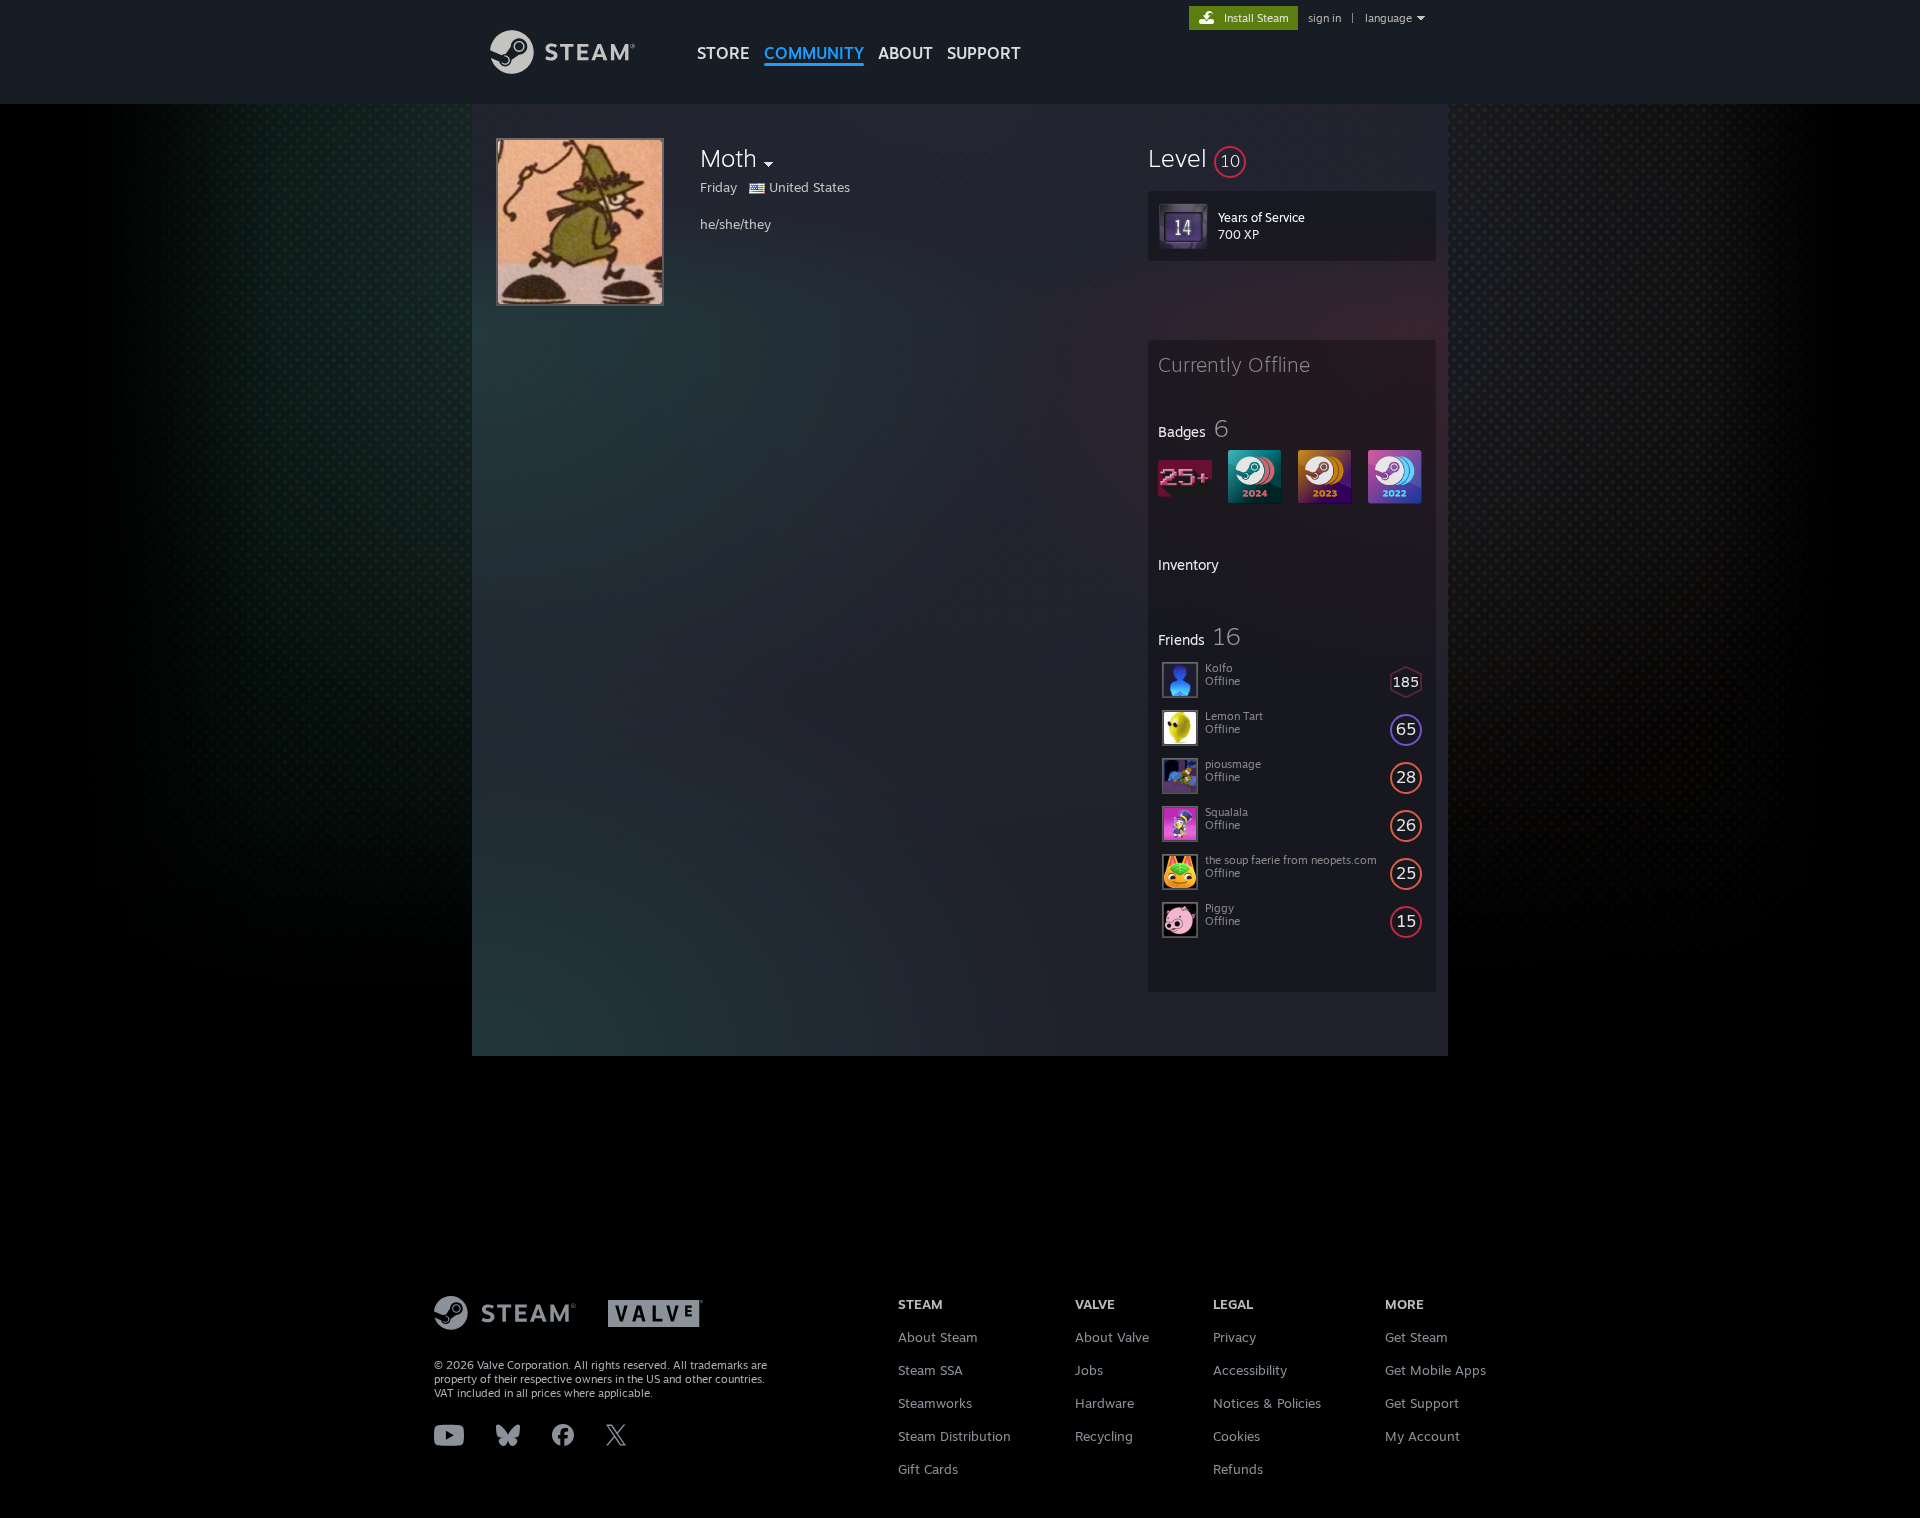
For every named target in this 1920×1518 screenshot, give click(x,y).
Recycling (1104, 1436)
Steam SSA (930, 1370)
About (905, 53)
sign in (1324, 18)
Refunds (1238, 1469)
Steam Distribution (954, 1436)
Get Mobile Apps (1435, 1370)
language (1388, 18)
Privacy (1234, 1337)
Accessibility (1250, 1370)
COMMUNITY (814, 53)
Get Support (1422, 1403)
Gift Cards (928, 1469)
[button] (1292, 158)
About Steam (938, 1337)
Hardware (1104, 1403)
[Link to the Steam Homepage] (562, 68)
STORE (723, 53)
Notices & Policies (1267, 1403)
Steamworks (935, 1403)
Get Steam (1416, 1337)
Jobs (1089, 1370)
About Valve (1112, 1337)
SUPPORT (984, 53)
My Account (1422, 1436)
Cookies (1236, 1436)
